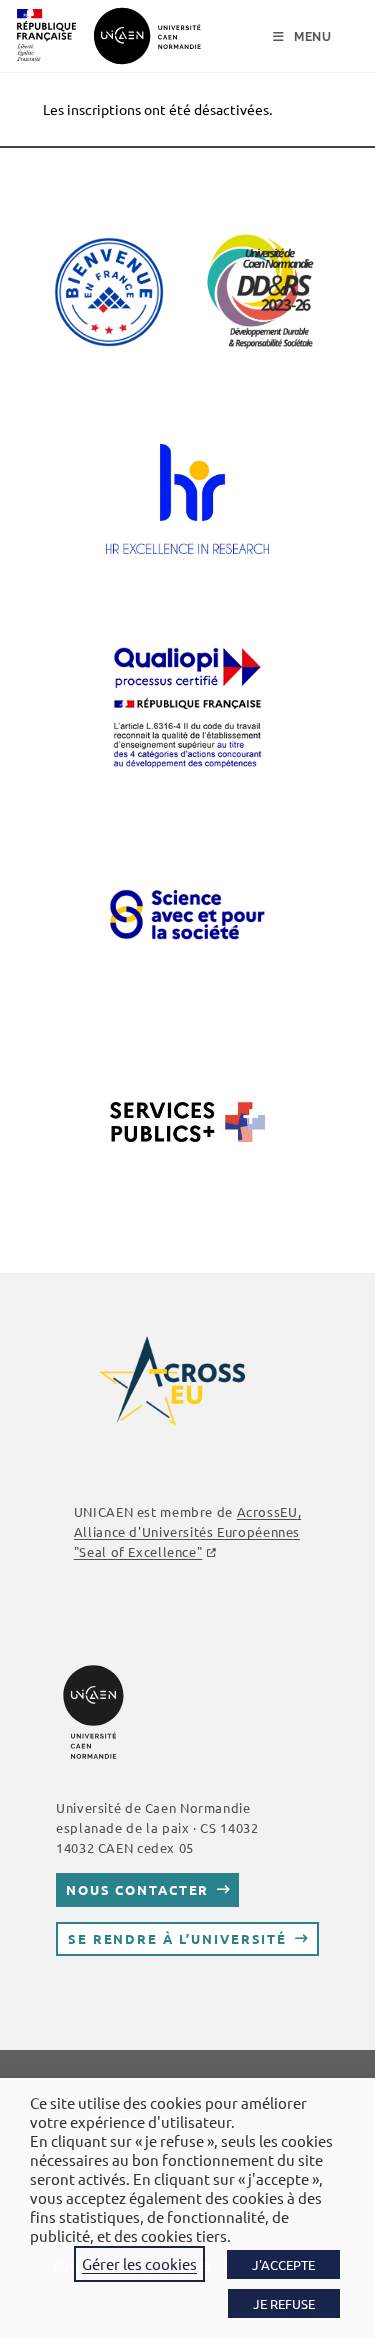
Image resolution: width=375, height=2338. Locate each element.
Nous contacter (137, 1889)
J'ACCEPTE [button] (283, 2264)
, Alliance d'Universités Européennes (187, 1531)
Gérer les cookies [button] (139, 2263)
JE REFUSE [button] (284, 2303)
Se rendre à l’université (177, 1938)
